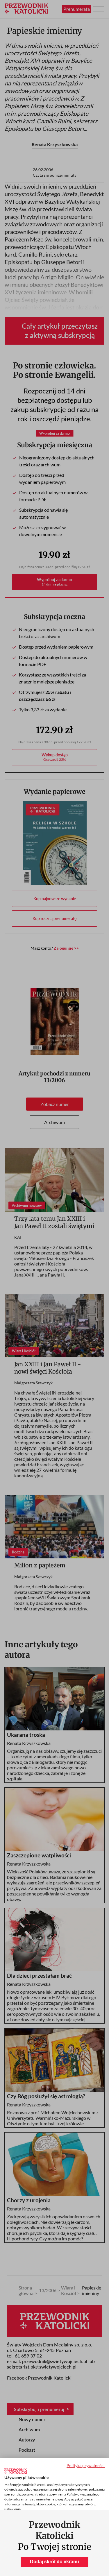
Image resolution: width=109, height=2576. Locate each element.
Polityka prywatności (86, 2465)
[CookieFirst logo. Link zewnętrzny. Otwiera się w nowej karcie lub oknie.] (16, 2471)
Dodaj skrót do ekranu (54, 2562)
